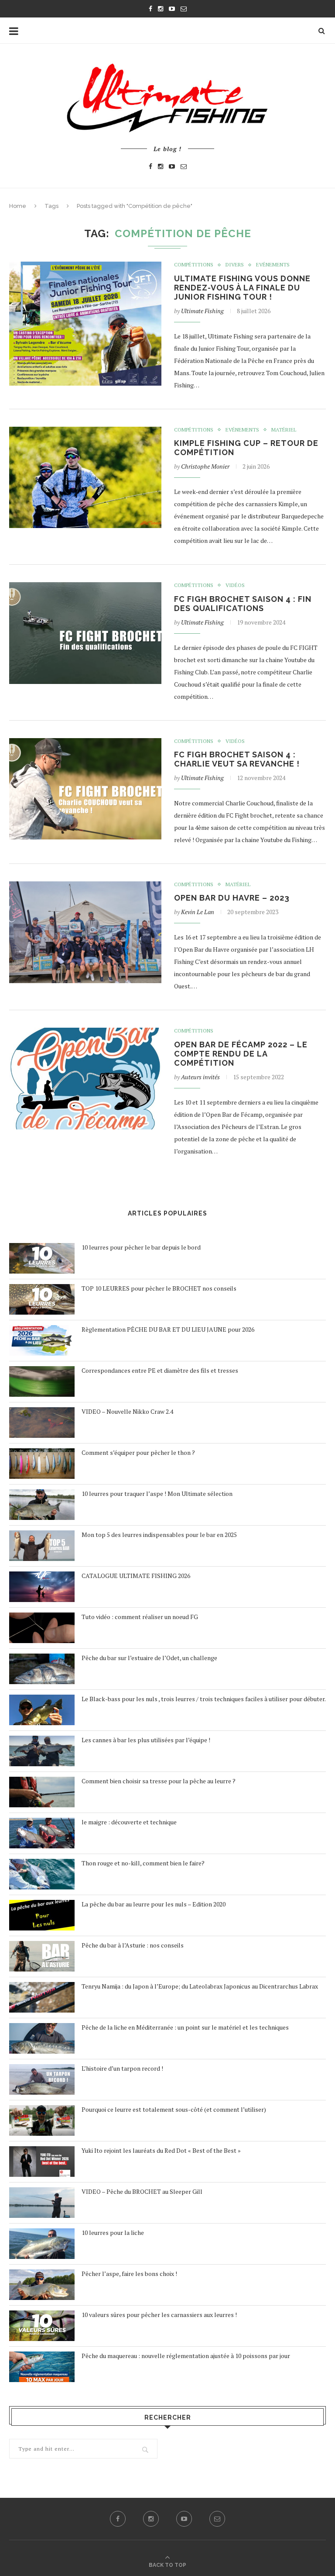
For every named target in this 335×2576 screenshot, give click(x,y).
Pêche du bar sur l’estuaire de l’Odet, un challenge (149, 1658)
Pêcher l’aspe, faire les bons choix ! (129, 2274)
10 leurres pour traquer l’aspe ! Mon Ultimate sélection (157, 1493)
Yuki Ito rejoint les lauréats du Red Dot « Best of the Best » (161, 2150)
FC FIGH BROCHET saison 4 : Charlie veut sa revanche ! (237, 759)
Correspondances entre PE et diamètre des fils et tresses (160, 1370)
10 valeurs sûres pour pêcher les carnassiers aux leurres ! (159, 2315)
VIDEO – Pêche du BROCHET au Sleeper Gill (142, 2191)
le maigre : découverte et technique (129, 1822)
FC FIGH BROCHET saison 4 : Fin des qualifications (243, 604)
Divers (235, 265)
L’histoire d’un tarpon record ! (122, 2068)
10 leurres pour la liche (113, 2232)
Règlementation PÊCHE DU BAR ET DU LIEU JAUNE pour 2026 (168, 1329)
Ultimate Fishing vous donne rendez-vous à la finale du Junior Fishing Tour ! (242, 288)
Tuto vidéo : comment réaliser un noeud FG (140, 1617)
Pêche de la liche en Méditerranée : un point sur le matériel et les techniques (185, 2027)
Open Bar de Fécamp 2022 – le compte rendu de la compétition (241, 1054)
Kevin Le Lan (198, 912)
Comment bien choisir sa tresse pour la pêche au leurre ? (159, 1781)
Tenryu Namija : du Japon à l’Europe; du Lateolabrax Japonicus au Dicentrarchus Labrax (200, 1986)
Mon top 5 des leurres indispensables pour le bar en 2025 (159, 1535)
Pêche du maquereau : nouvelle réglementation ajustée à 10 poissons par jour (186, 2356)
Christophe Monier (205, 466)
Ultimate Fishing (202, 311)
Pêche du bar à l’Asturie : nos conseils (133, 1945)
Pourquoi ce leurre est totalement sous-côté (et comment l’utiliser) (174, 2109)
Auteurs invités (200, 1077)
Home (18, 206)
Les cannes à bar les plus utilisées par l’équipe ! (146, 1740)
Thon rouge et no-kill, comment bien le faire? (143, 1863)
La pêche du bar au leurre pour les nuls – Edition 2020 (154, 1904)
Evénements (273, 265)
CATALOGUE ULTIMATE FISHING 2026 (136, 1576)
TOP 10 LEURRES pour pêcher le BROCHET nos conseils (159, 1288)
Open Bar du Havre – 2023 (232, 898)
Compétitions (194, 265)
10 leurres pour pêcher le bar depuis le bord (141, 1247)
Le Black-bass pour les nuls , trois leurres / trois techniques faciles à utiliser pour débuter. (204, 1699)
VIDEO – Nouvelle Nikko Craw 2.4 (127, 1411)
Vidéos (235, 585)
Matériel (284, 430)
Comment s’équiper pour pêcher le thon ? (138, 1452)
